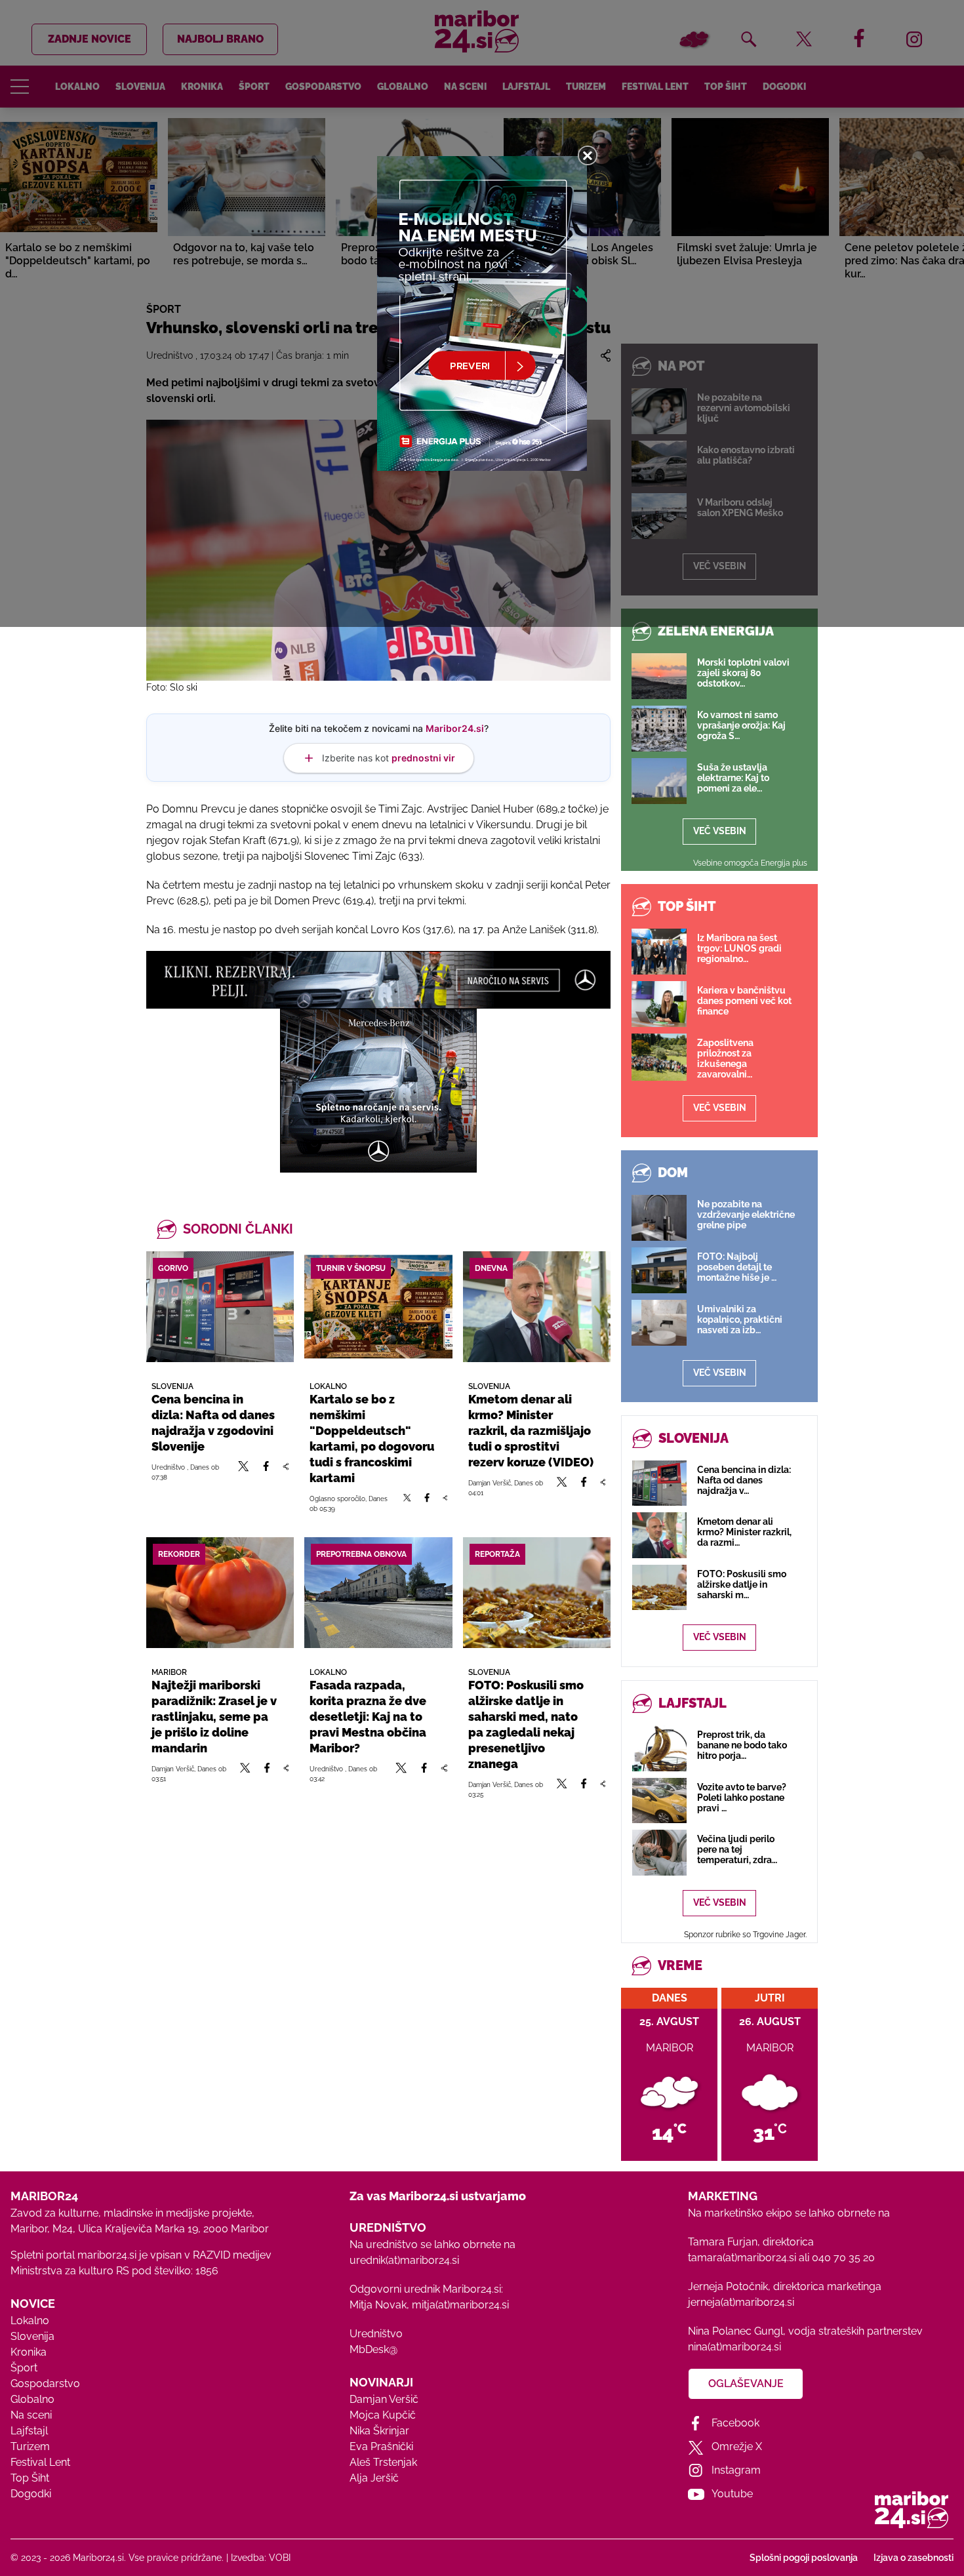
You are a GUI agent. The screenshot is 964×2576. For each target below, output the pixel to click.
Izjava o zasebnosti (914, 2558)
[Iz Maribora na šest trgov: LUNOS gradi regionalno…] (659, 952)
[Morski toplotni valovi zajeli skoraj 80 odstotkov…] (659, 676)
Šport (24, 2368)
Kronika (29, 2352)
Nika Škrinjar (379, 2431)
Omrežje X (737, 2446)
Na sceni (31, 2415)
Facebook (735, 2423)
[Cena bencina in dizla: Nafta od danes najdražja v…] (659, 1483)
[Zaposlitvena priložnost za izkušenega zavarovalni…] (659, 1057)
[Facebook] (266, 1472)
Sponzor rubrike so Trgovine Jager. (745, 1935)
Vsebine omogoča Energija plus (750, 863)
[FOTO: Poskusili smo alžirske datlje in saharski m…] (659, 1587)
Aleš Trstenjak (383, 2462)
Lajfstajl (29, 2431)
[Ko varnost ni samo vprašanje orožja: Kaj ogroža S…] (659, 729)
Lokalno (30, 2321)
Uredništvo (376, 2334)
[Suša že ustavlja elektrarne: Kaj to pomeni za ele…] (659, 781)
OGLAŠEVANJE (746, 2384)
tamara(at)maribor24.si (742, 2258)
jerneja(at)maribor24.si (741, 2302)
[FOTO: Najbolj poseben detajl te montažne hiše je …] (659, 1270)
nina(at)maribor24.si (734, 2347)
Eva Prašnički (381, 2446)
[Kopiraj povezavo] (286, 1472)
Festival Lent (40, 2462)
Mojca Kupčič (383, 2415)
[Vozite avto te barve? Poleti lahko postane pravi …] (659, 1801)
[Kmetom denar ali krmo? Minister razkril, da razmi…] (659, 1535)
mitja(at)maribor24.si (460, 2305)
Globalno (32, 2399)
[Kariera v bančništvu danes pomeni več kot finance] (659, 1004)
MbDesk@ (373, 2349)
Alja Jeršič (374, 2478)
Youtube (732, 2494)
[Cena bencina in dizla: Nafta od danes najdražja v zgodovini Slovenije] (220, 1307)
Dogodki (31, 2494)
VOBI (280, 2558)
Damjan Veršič (384, 2399)
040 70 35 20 (843, 2258)
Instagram (736, 2470)
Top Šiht (30, 2478)
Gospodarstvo (45, 2384)
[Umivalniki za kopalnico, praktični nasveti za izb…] (659, 1323)
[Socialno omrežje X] (244, 1472)
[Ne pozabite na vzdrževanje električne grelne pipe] (659, 1218)
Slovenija (32, 2336)
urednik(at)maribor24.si (404, 2260)
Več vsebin (720, 831)
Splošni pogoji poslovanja (804, 2558)
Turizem (30, 2446)
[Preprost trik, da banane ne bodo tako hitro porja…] (659, 1748)
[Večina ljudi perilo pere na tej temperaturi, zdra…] (659, 1852)
